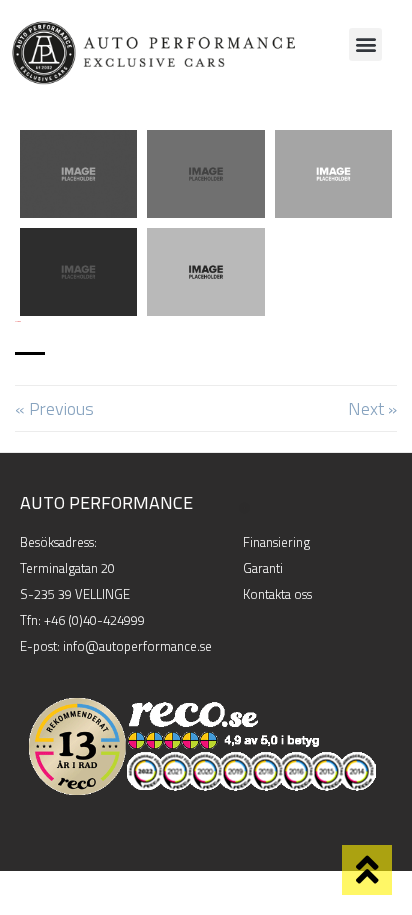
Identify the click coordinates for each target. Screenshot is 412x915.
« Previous (54, 408)
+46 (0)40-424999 (94, 620)
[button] (365, 44)
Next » (372, 408)
